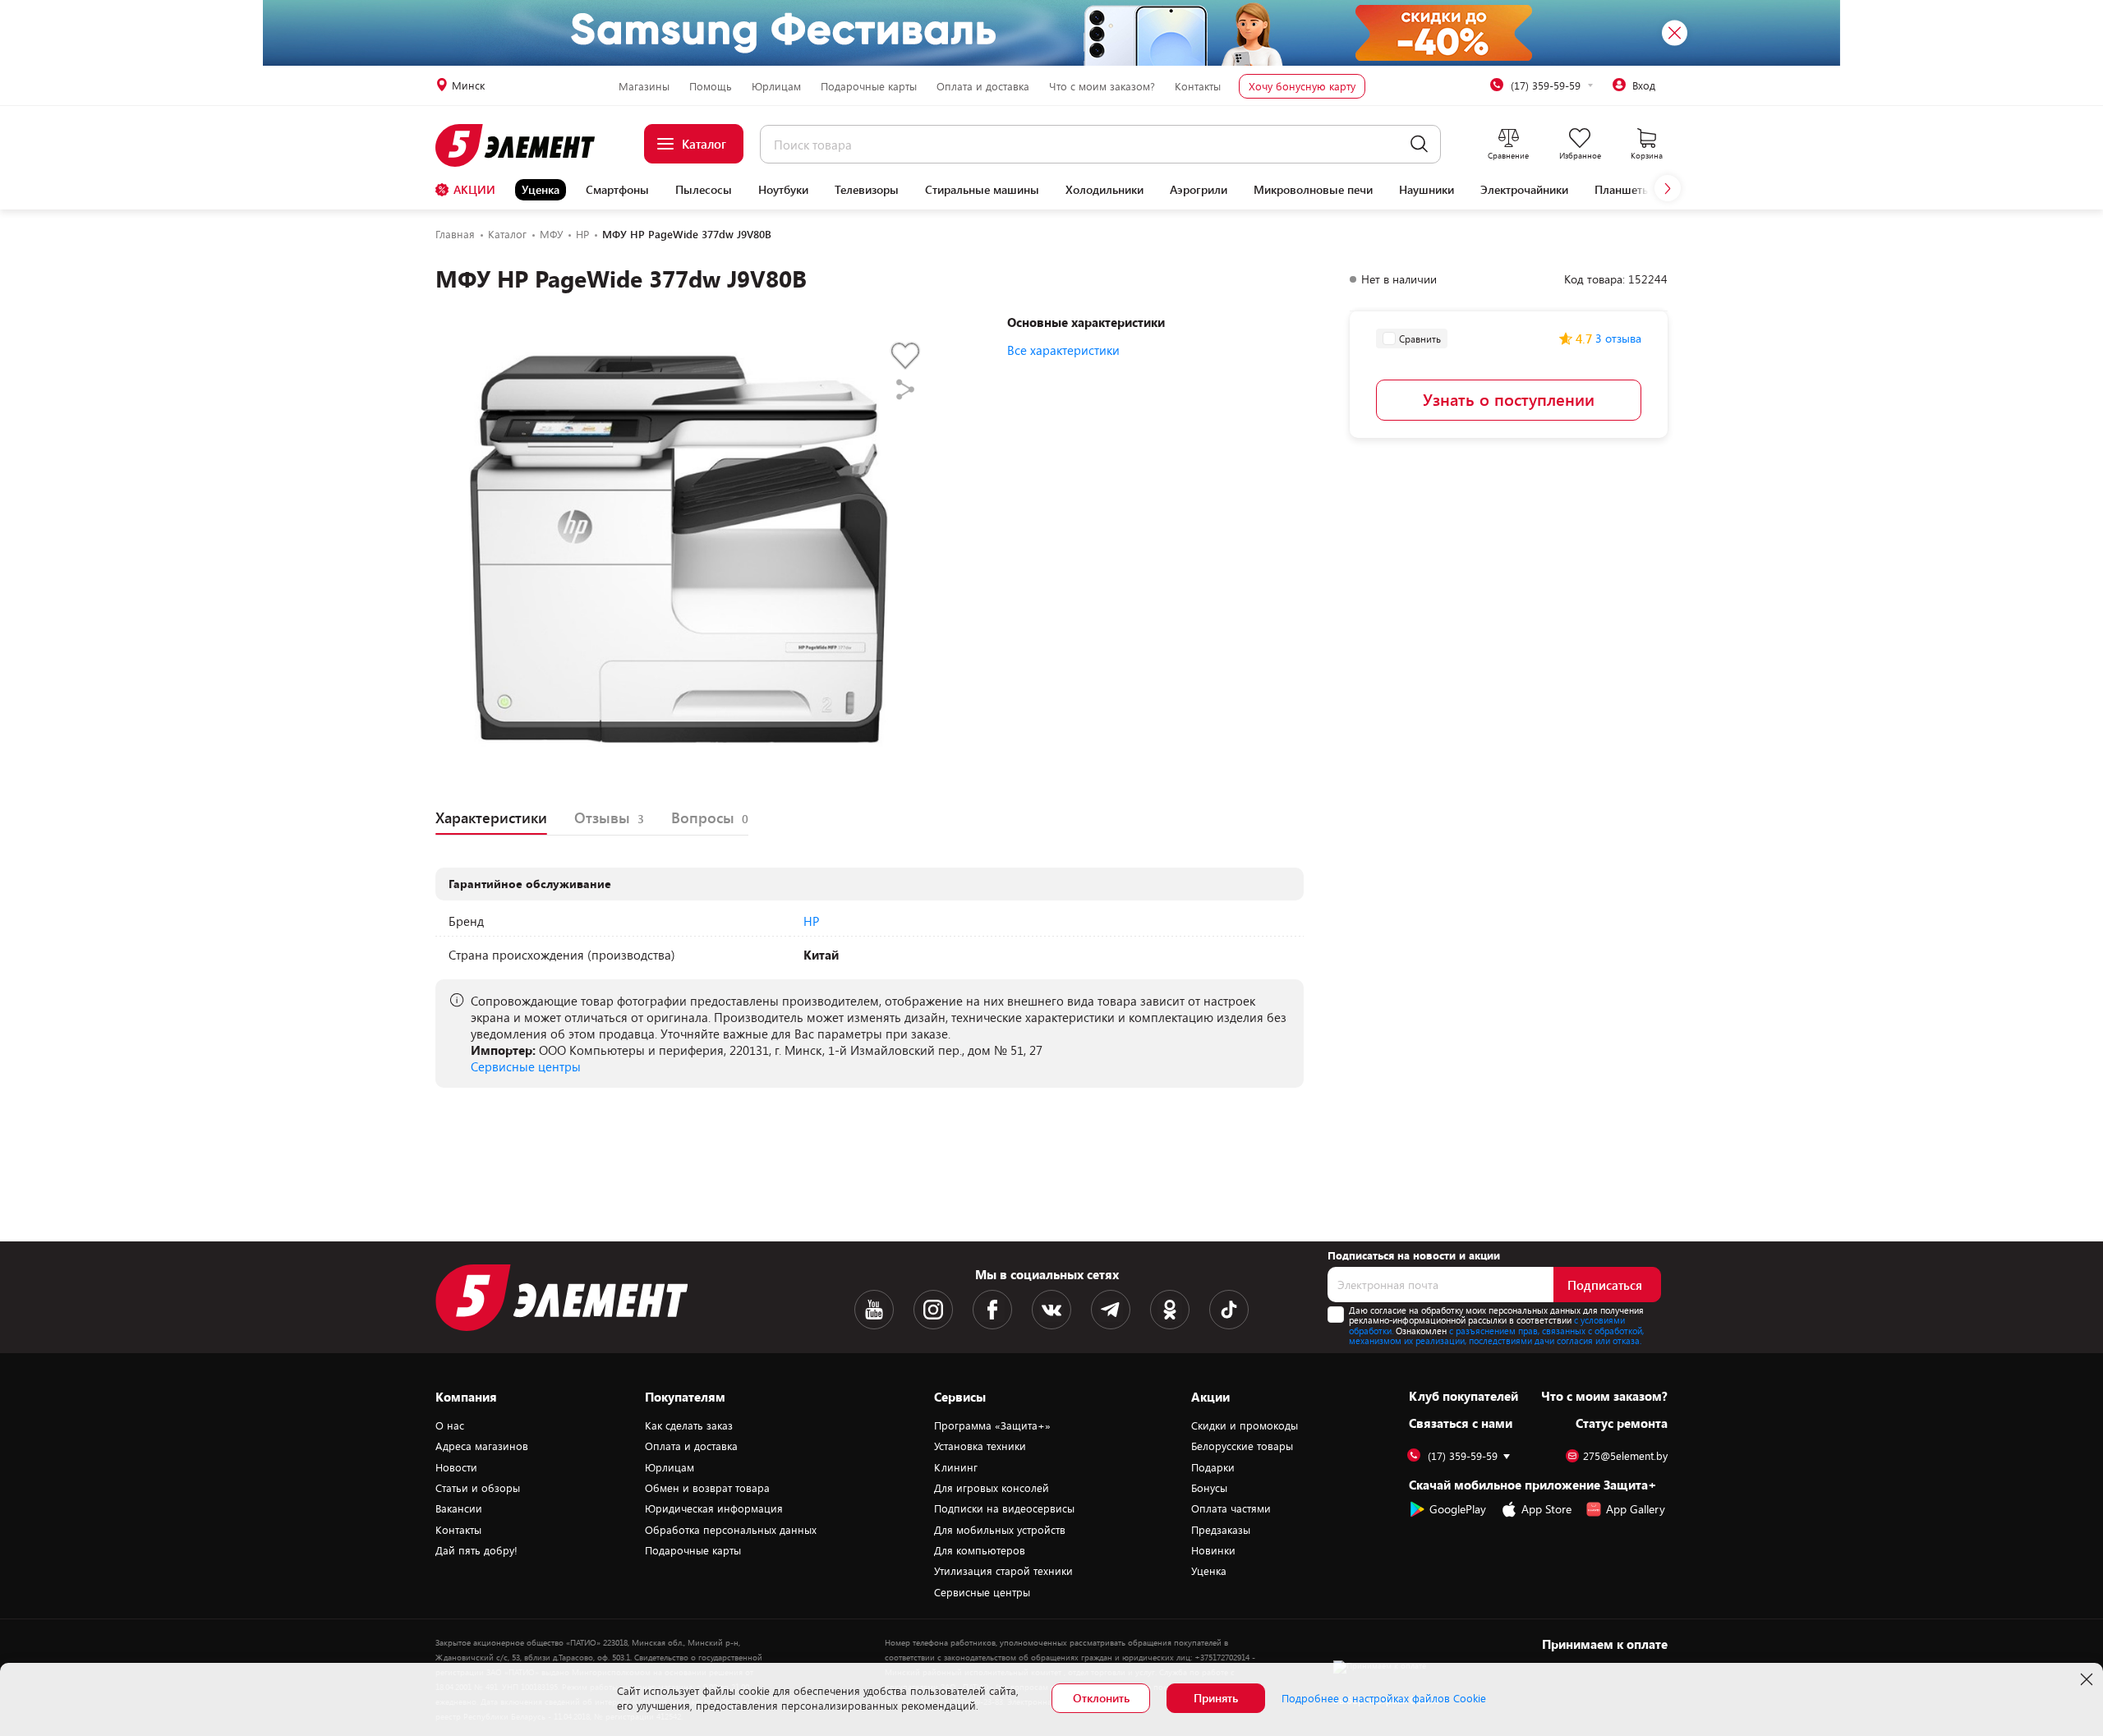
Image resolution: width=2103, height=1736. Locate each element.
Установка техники (980, 1446)
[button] (1668, 188)
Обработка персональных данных (731, 1530)
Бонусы (1209, 1488)
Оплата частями (1231, 1508)
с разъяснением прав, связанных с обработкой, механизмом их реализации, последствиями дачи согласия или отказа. (1496, 1336)
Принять (1216, 1698)
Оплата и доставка (983, 86)
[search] (1419, 144)
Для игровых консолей (992, 1488)
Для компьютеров (980, 1550)
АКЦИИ (474, 189)
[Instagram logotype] (933, 1310)
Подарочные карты (869, 86)
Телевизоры (867, 190)
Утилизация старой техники (1003, 1571)
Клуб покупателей (1463, 1396)
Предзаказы (1221, 1530)
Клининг (956, 1467)
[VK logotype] (1051, 1310)
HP (811, 921)
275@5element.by (1625, 1456)
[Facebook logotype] (992, 1310)
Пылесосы (704, 190)
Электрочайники (1524, 190)
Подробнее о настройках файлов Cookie (1384, 1698)
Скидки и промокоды (1245, 1425)
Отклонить (1101, 1698)
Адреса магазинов (482, 1446)
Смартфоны (617, 190)
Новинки (1213, 1550)
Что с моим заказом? (1102, 86)
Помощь (711, 86)
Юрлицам (776, 86)
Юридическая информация (714, 1508)
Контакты (1198, 86)
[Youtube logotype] (874, 1310)
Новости (456, 1467)
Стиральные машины (982, 190)
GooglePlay (1458, 1509)
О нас (450, 1425)
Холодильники (1104, 190)
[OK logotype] (1170, 1310)
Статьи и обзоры (478, 1488)
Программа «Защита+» (992, 1425)
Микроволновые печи (1313, 190)
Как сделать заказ (689, 1425)
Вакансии (459, 1508)
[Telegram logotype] (1111, 1310)
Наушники (1427, 190)
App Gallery (1636, 1509)
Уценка (541, 189)
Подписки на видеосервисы (1004, 1508)
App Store (1546, 1509)
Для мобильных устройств (1000, 1530)
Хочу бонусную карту (1302, 86)
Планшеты (1623, 190)
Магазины (644, 86)
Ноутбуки (783, 190)
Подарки (1213, 1467)
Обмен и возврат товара (707, 1488)
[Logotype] (525, 145)
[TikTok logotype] (1229, 1310)
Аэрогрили (1199, 190)
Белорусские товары (1242, 1446)
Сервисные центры (526, 1066)
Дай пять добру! (476, 1550)
